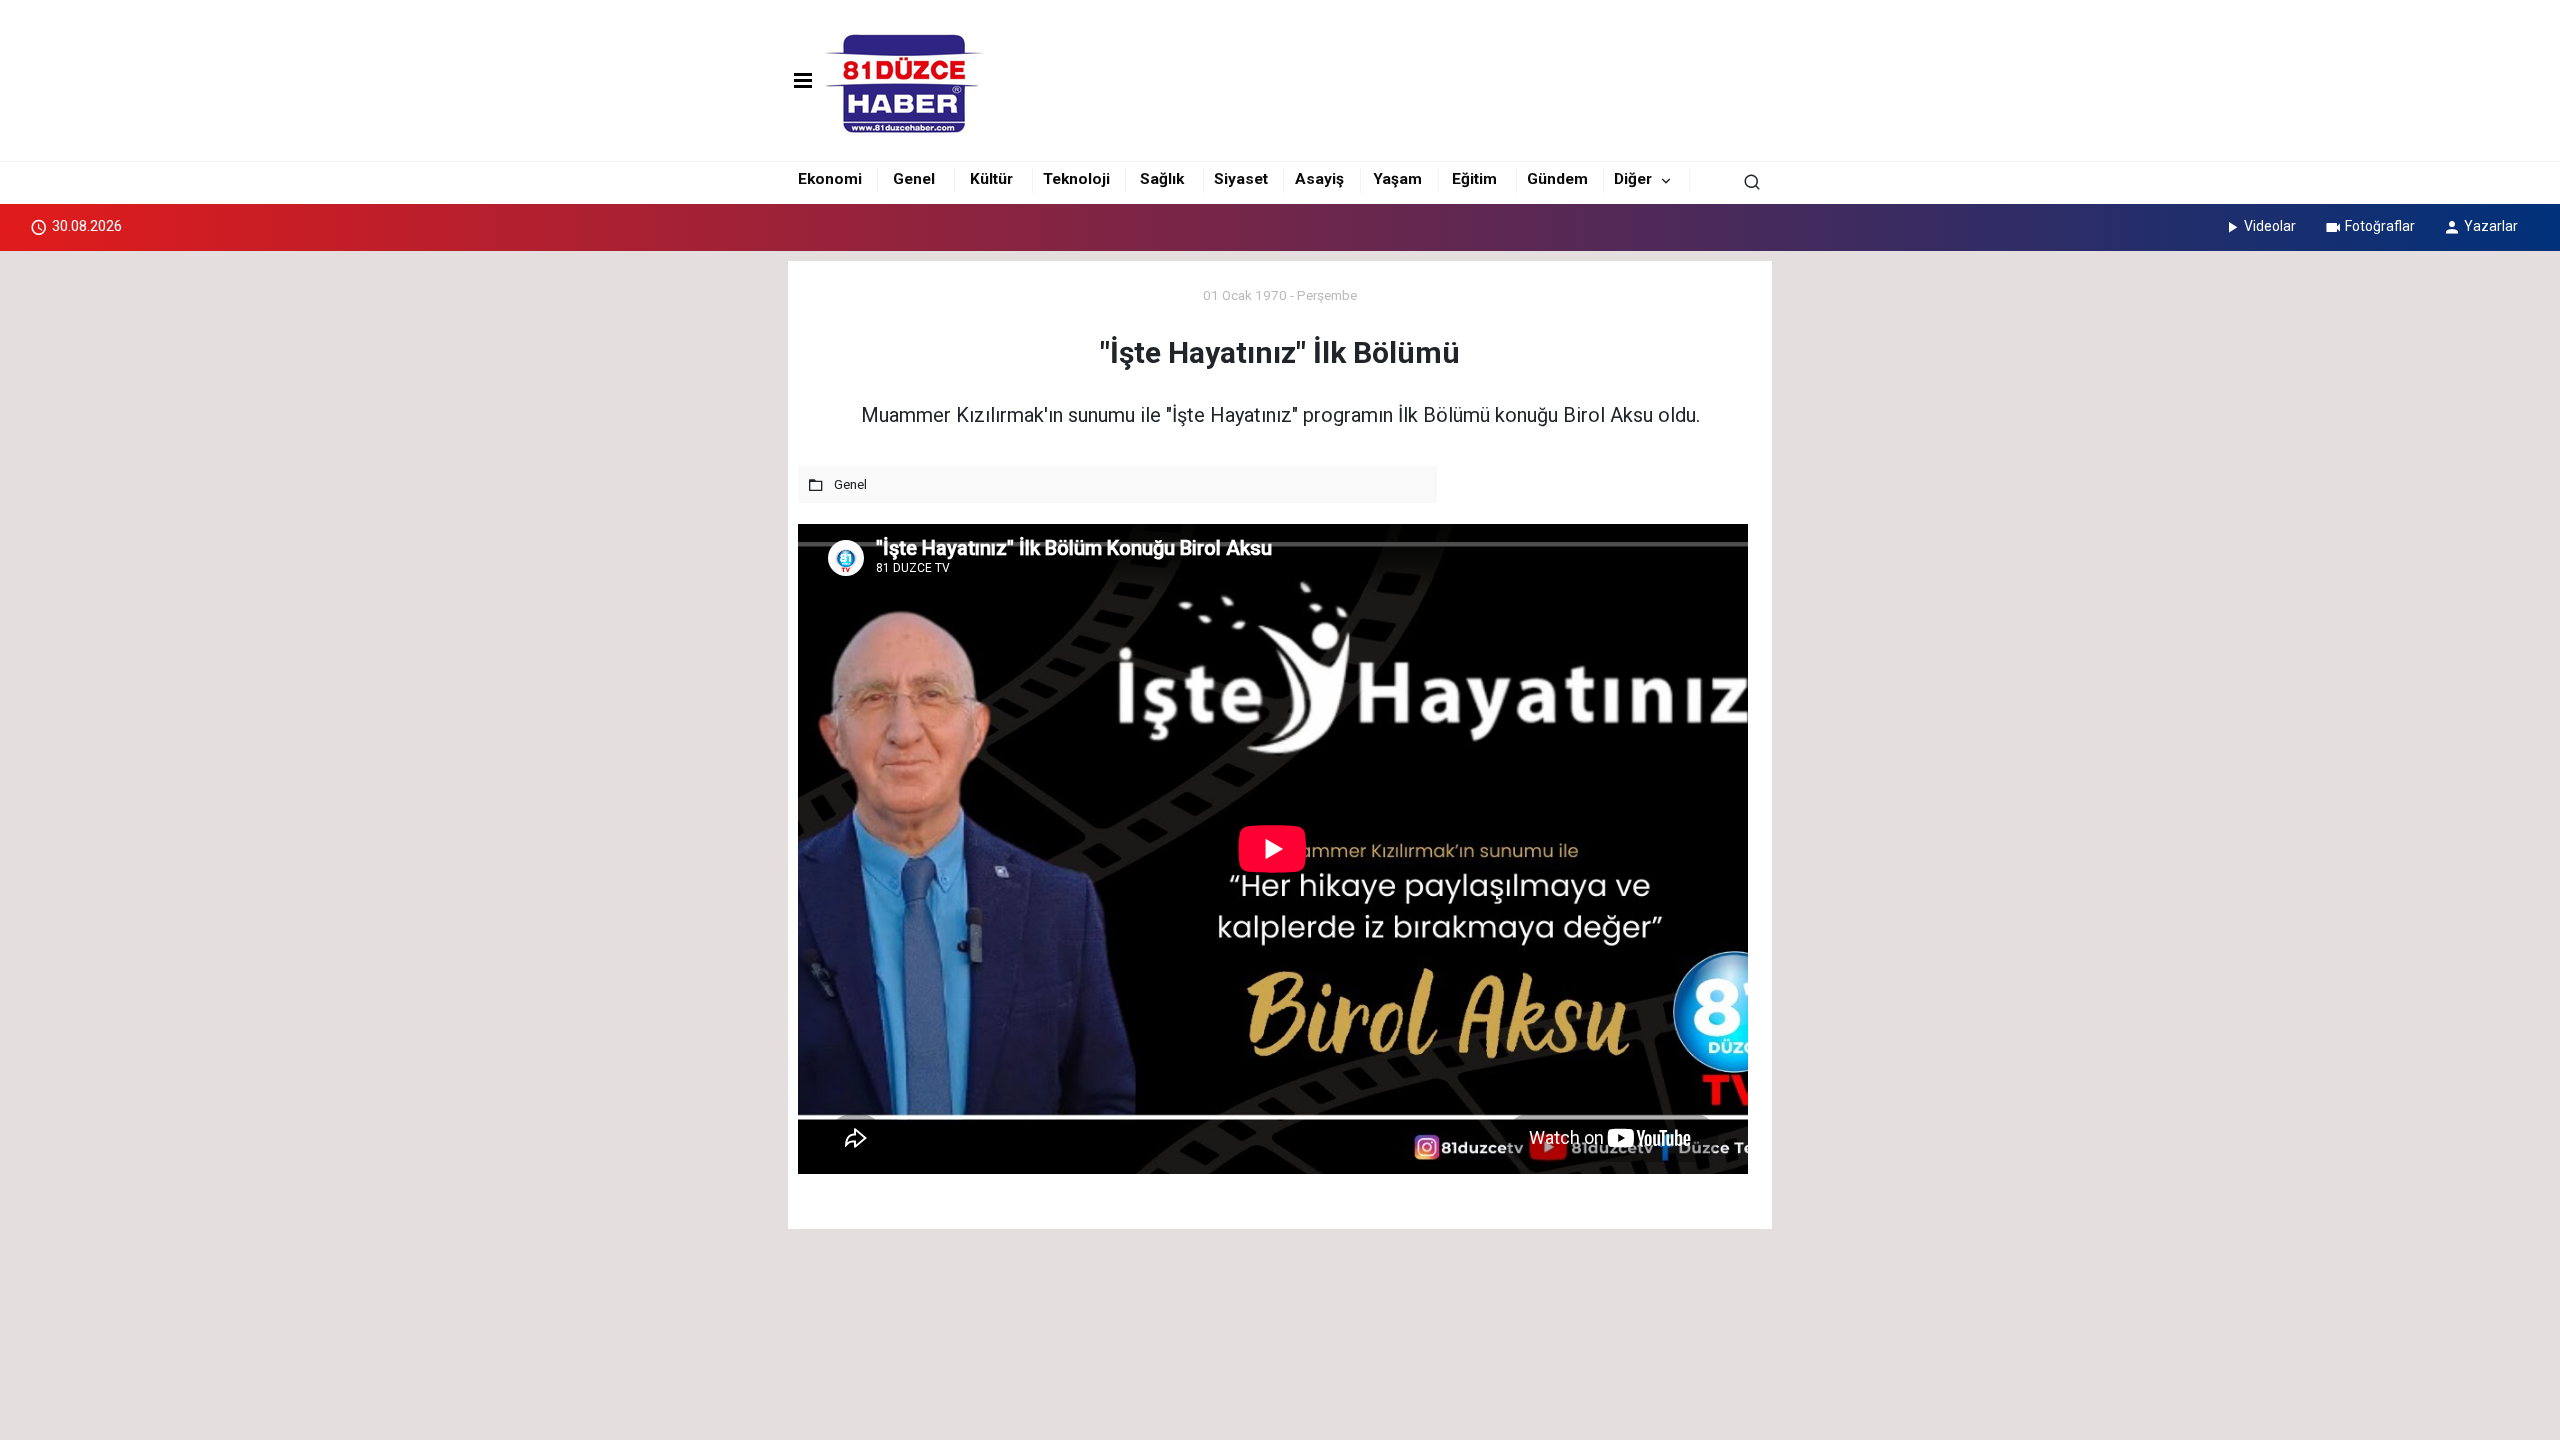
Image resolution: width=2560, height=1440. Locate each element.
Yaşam (1397, 179)
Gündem (1557, 179)
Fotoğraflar (2380, 226)
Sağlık (1162, 179)
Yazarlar (2491, 226)
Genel (914, 179)
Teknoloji (1076, 179)
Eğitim (1474, 179)
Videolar (2270, 226)
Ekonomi (830, 179)
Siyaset (1241, 179)
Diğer (1633, 179)
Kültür (991, 179)
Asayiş (1319, 179)
